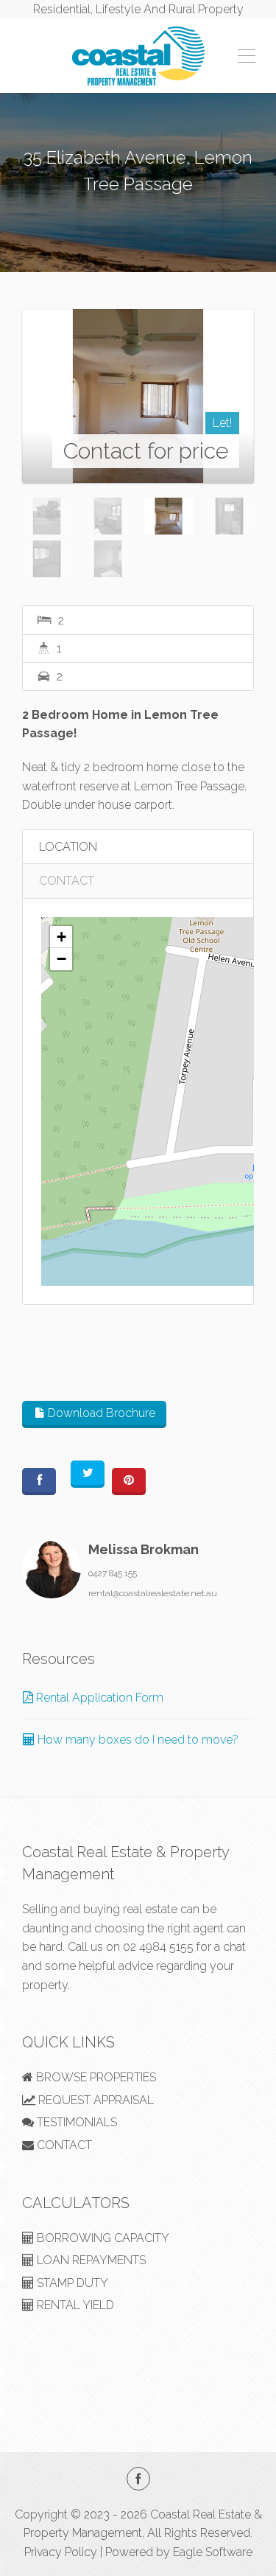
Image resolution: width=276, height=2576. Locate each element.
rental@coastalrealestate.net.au (153, 1593)
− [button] (61, 959)
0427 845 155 (113, 1573)
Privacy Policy (61, 2552)
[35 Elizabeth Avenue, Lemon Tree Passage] (138, 396)
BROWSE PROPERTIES (95, 2077)
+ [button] (61, 937)
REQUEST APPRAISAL (95, 2100)
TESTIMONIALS (75, 2122)
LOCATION (68, 847)
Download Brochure (100, 1413)
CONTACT (67, 881)
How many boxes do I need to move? (137, 1740)
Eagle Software (213, 2552)
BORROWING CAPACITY (102, 2238)
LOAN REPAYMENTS (90, 2260)
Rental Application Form (98, 1698)
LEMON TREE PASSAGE (138, 210)
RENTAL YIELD (74, 2305)
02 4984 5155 (158, 1947)
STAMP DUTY (71, 2283)
